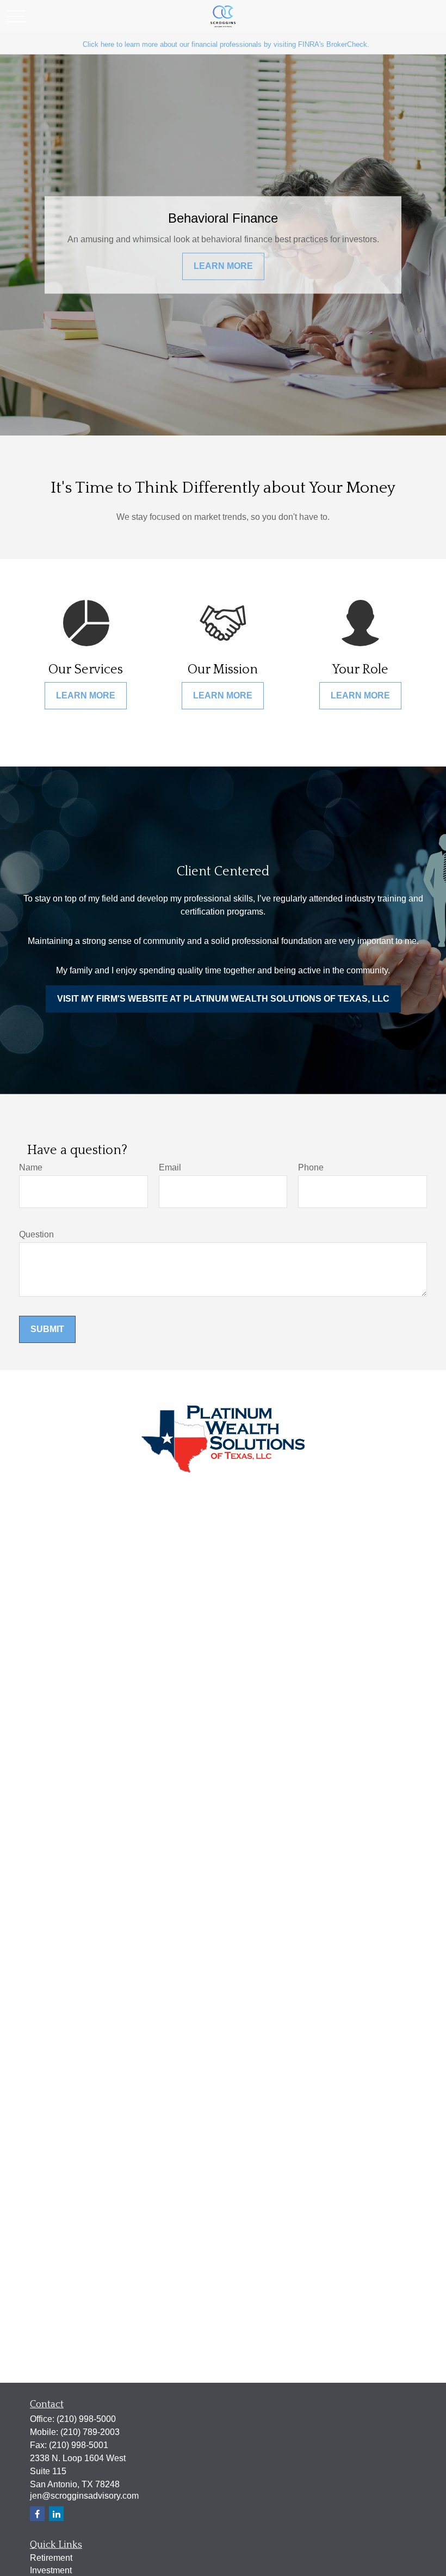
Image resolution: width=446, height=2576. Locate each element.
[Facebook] (37, 2514)
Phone (311, 1167)
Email (170, 1167)
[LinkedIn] (56, 2514)
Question (36, 1234)
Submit (47, 1329)
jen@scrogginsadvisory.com (84, 2496)
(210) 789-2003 (90, 2432)
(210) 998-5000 (86, 2419)
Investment (51, 2570)
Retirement (51, 2558)
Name (31, 1167)
